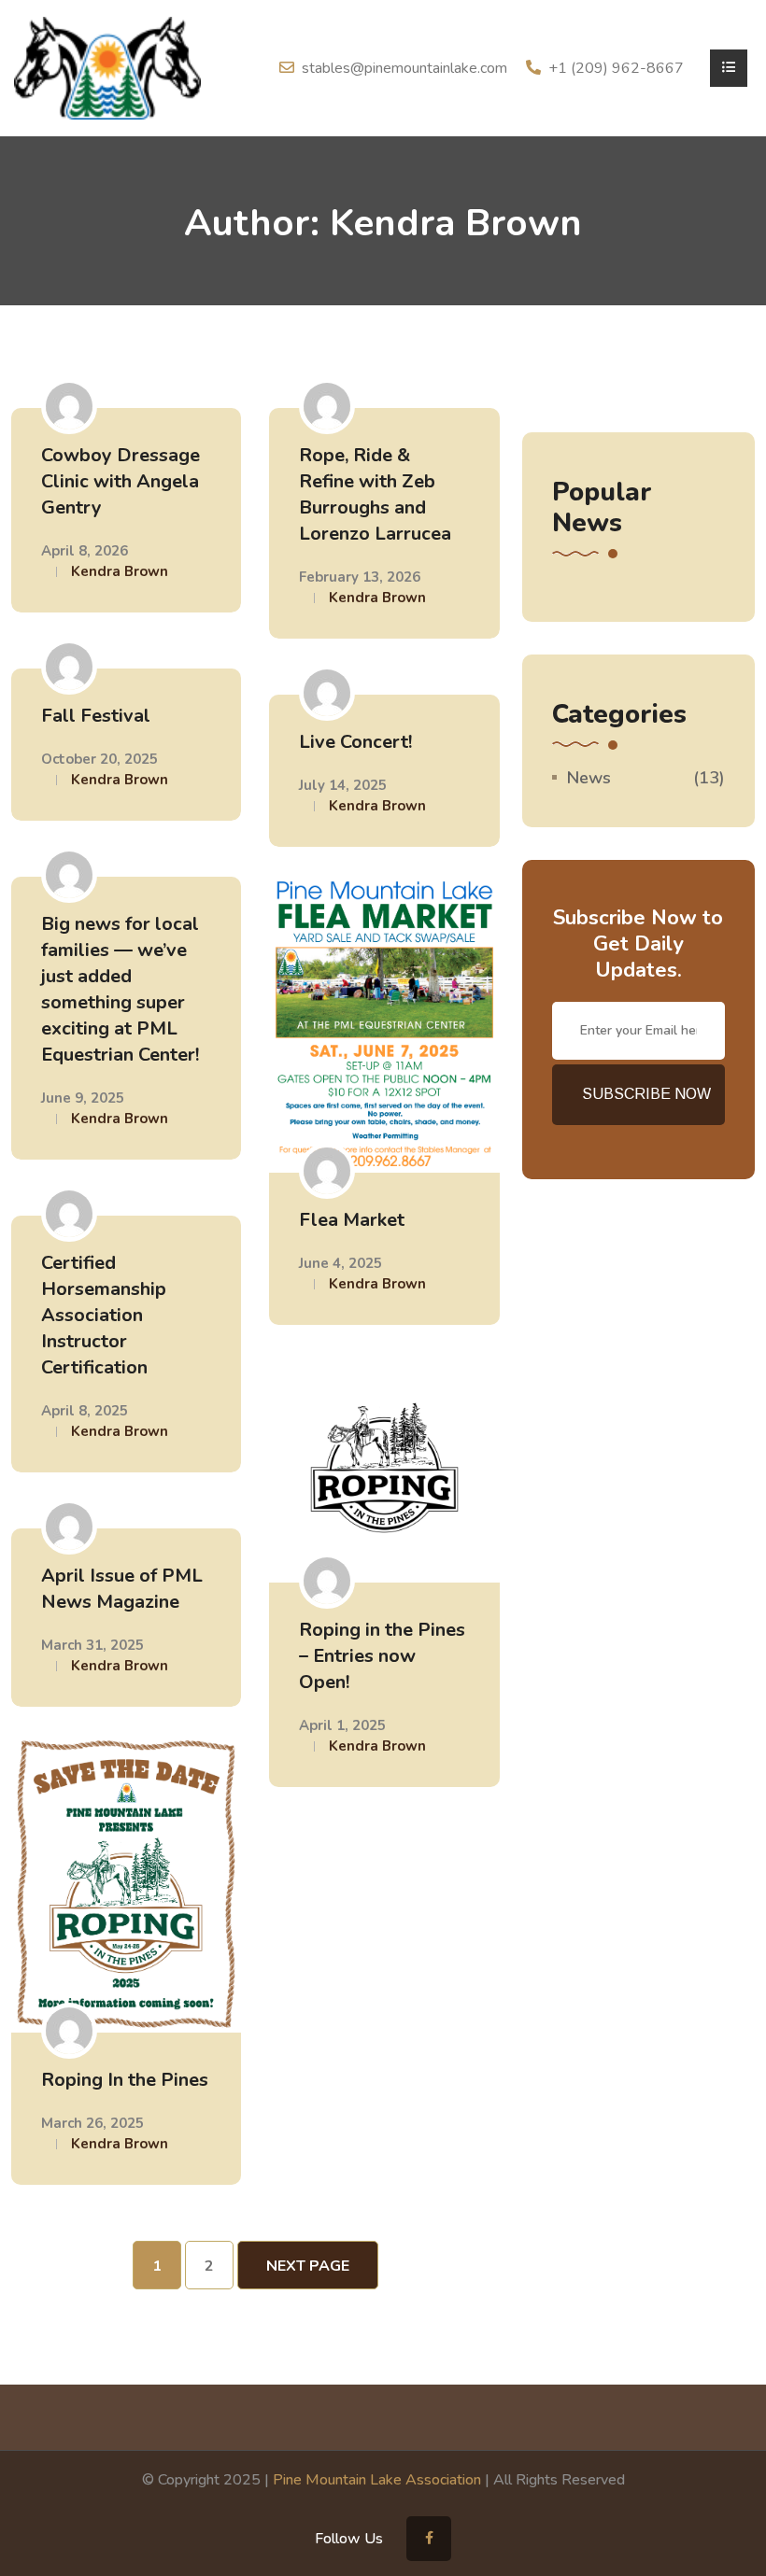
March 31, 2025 (92, 1645)
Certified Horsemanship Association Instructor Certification (104, 1315)
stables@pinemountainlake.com (404, 68)
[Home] (107, 67)
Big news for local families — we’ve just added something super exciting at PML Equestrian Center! (120, 989)
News (589, 778)
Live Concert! (355, 742)
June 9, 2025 (83, 1098)
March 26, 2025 (92, 2123)
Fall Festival (96, 716)
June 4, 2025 (340, 1263)
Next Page (308, 2266)
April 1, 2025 (342, 1725)
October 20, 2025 (99, 759)
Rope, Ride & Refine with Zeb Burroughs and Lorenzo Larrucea (375, 494)
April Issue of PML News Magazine (122, 1589)
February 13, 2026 (360, 577)
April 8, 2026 (85, 551)
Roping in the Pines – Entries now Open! (382, 1656)
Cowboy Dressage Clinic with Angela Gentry (121, 481)
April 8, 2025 (85, 1411)
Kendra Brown (120, 571)
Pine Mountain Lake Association (377, 2480)
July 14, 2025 (343, 785)
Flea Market (352, 1220)
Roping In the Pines (125, 2080)
